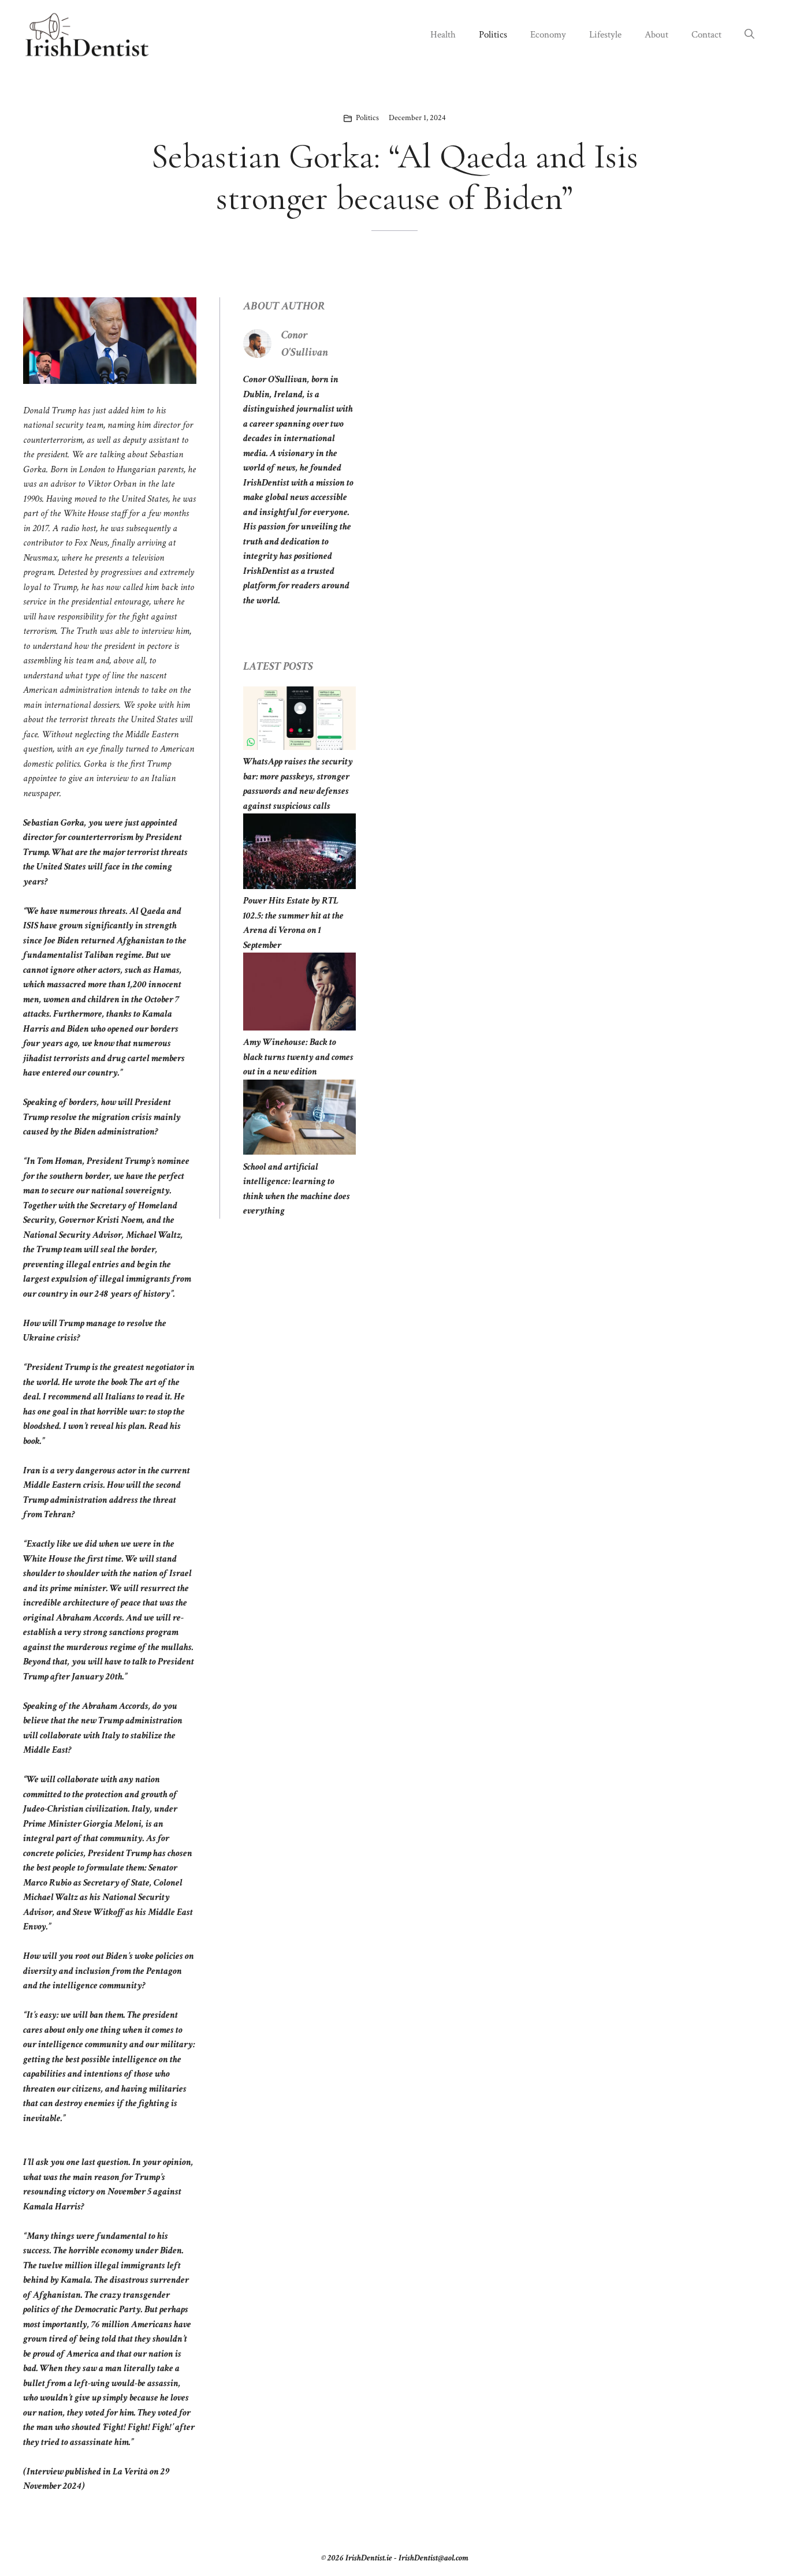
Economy (548, 35)
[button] (749, 35)
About (656, 35)
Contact (706, 35)
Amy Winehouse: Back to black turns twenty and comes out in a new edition (298, 1057)
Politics (493, 35)
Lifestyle (605, 35)
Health (443, 35)
